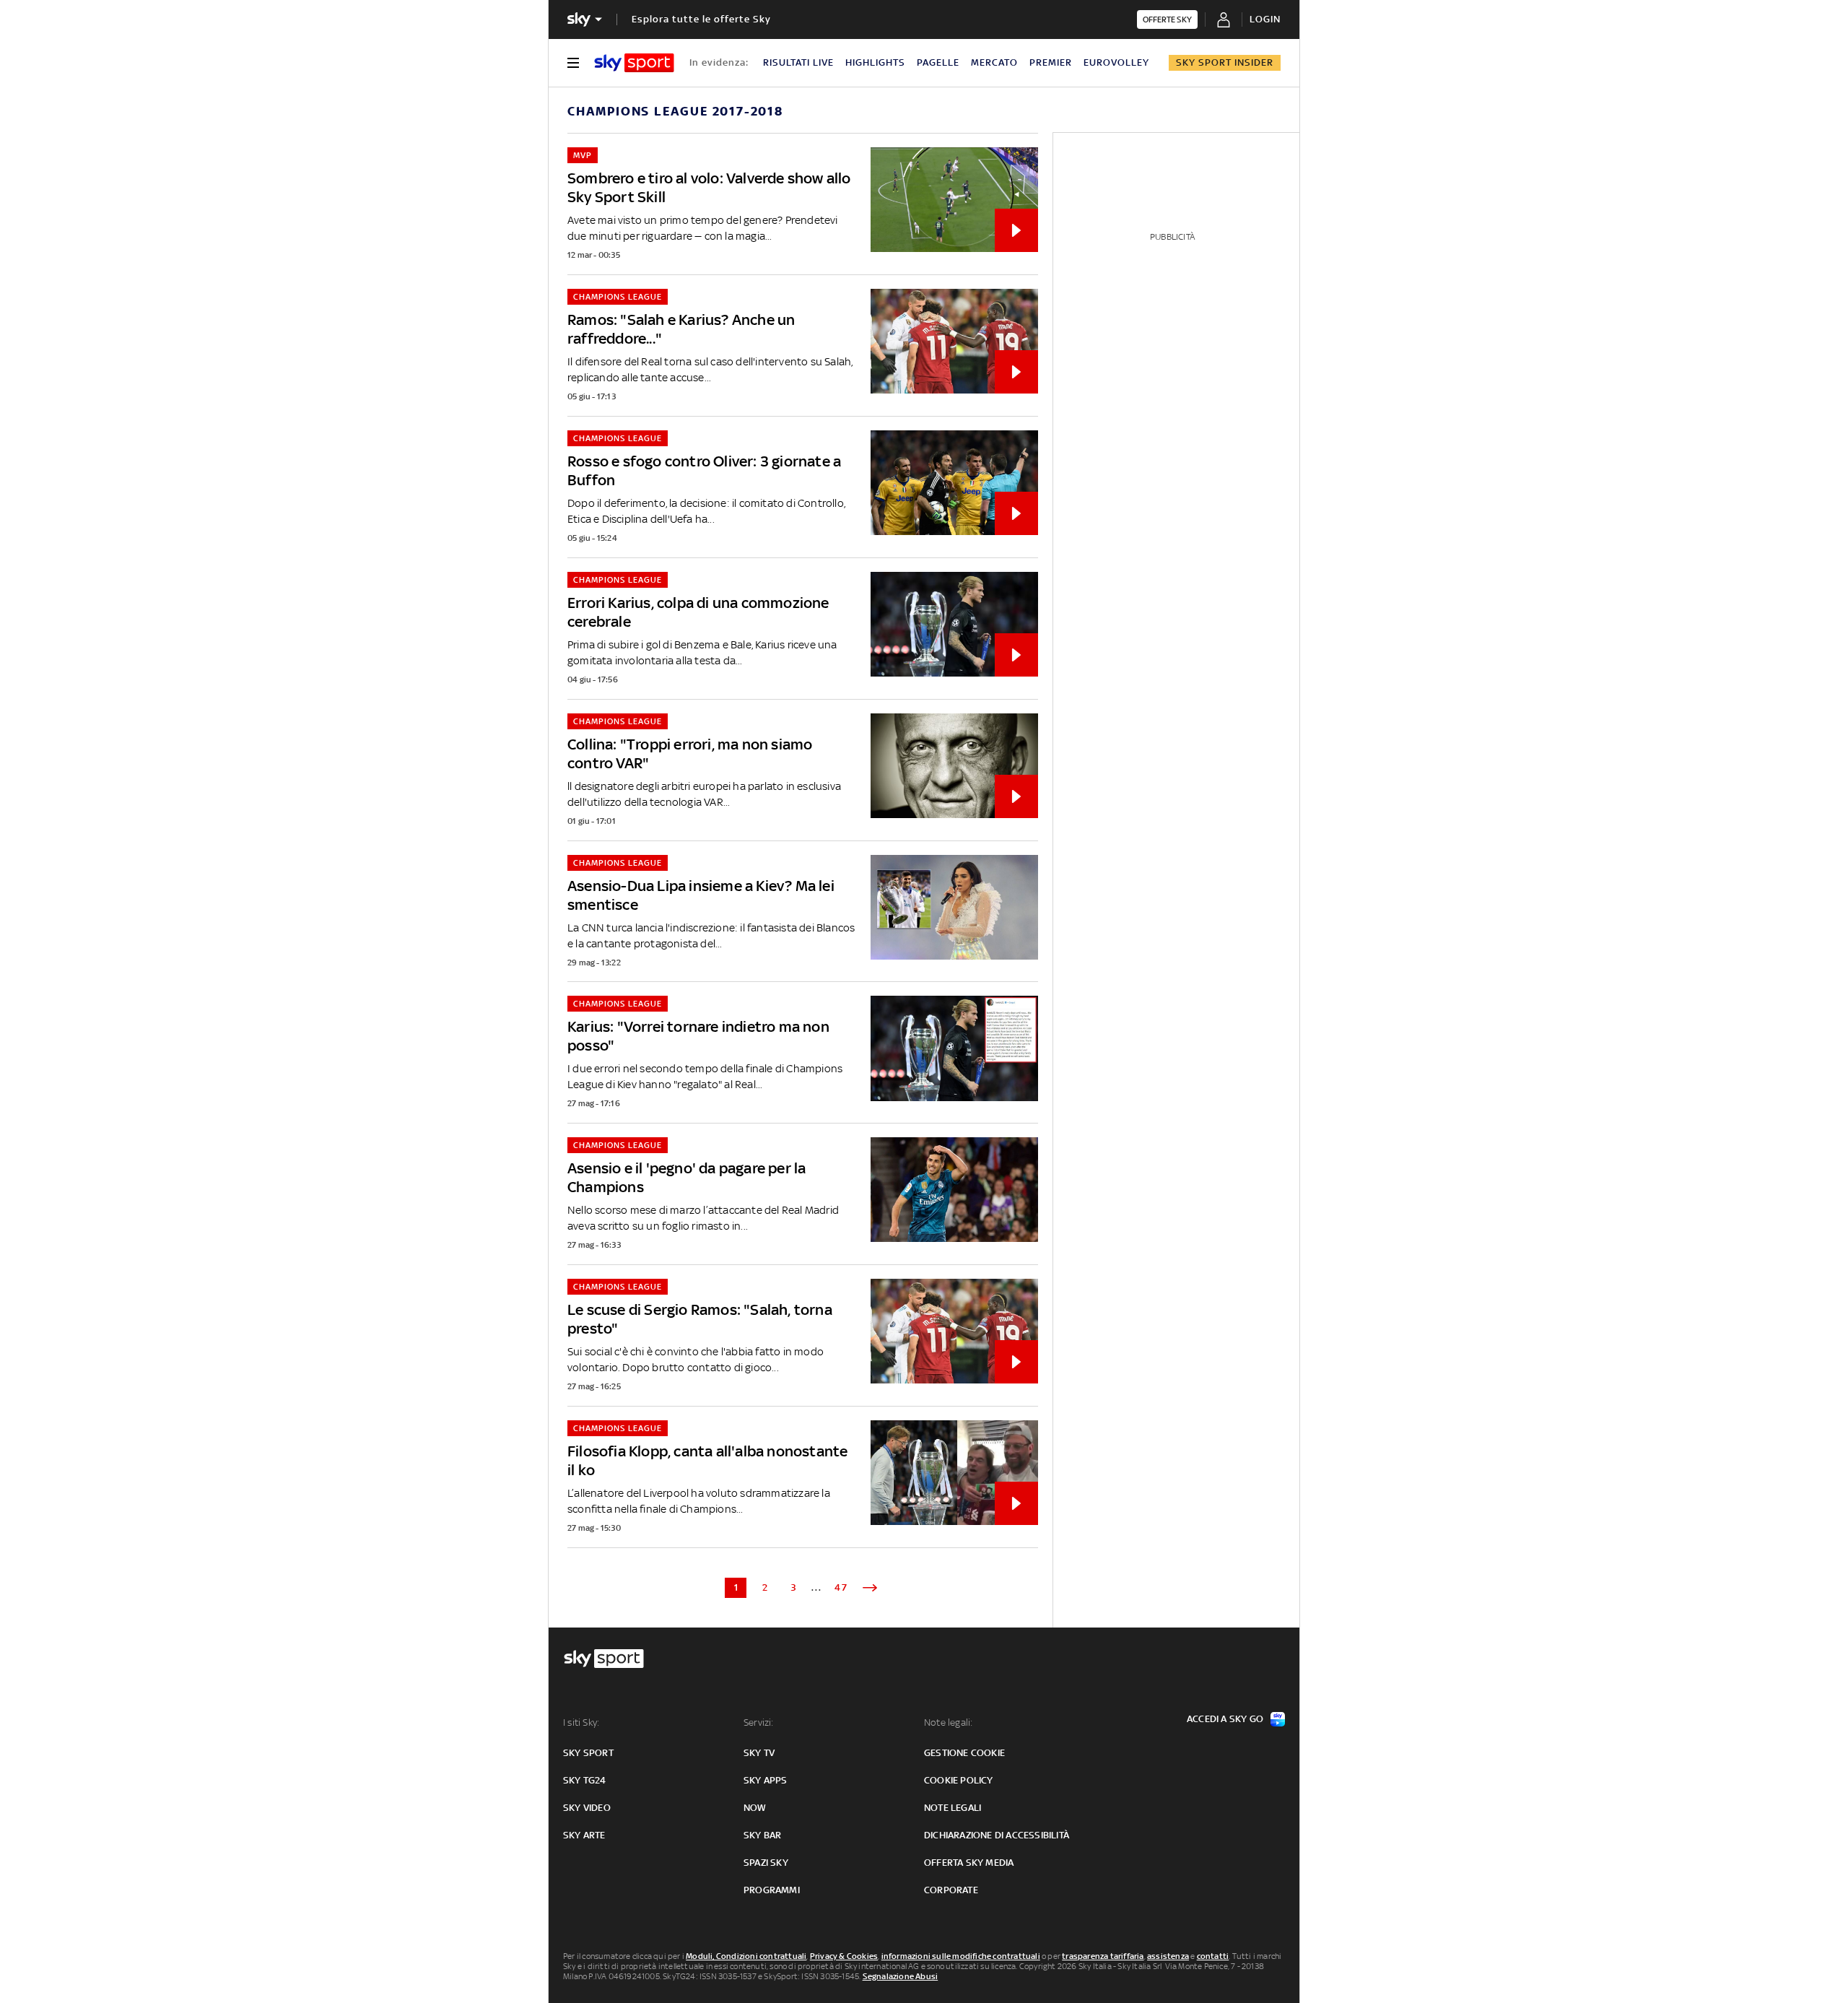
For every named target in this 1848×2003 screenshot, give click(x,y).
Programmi (772, 1890)
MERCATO (994, 62)
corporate (951, 1890)
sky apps (766, 1780)
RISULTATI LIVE (798, 62)
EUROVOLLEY (1116, 62)
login (1265, 19)
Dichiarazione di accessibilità (997, 1835)
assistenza (1168, 1956)
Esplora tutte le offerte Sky (701, 19)
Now (755, 1808)
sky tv (759, 1753)
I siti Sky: (581, 1722)
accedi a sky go (1225, 1719)
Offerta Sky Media (969, 1863)
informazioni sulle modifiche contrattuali (961, 1956)
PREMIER (1051, 62)
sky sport (588, 1753)
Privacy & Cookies (844, 1956)
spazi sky (766, 1863)
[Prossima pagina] (870, 1588)
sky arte (584, 1835)
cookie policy (959, 1780)
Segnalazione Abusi (901, 1976)
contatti (1213, 1956)
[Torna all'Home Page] (634, 63)
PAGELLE (938, 62)
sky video (587, 1808)
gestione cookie (964, 1753)
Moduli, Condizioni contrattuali (746, 1956)
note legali (953, 1808)
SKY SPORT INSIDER (1225, 62)
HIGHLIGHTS (875, 62)
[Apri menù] (573, 63)
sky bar (762, 1835)
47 (841, 1587)
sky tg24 (585, 1780)
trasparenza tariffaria (1103, 1956)
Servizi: (759, 1722)
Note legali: (948, 1722)
